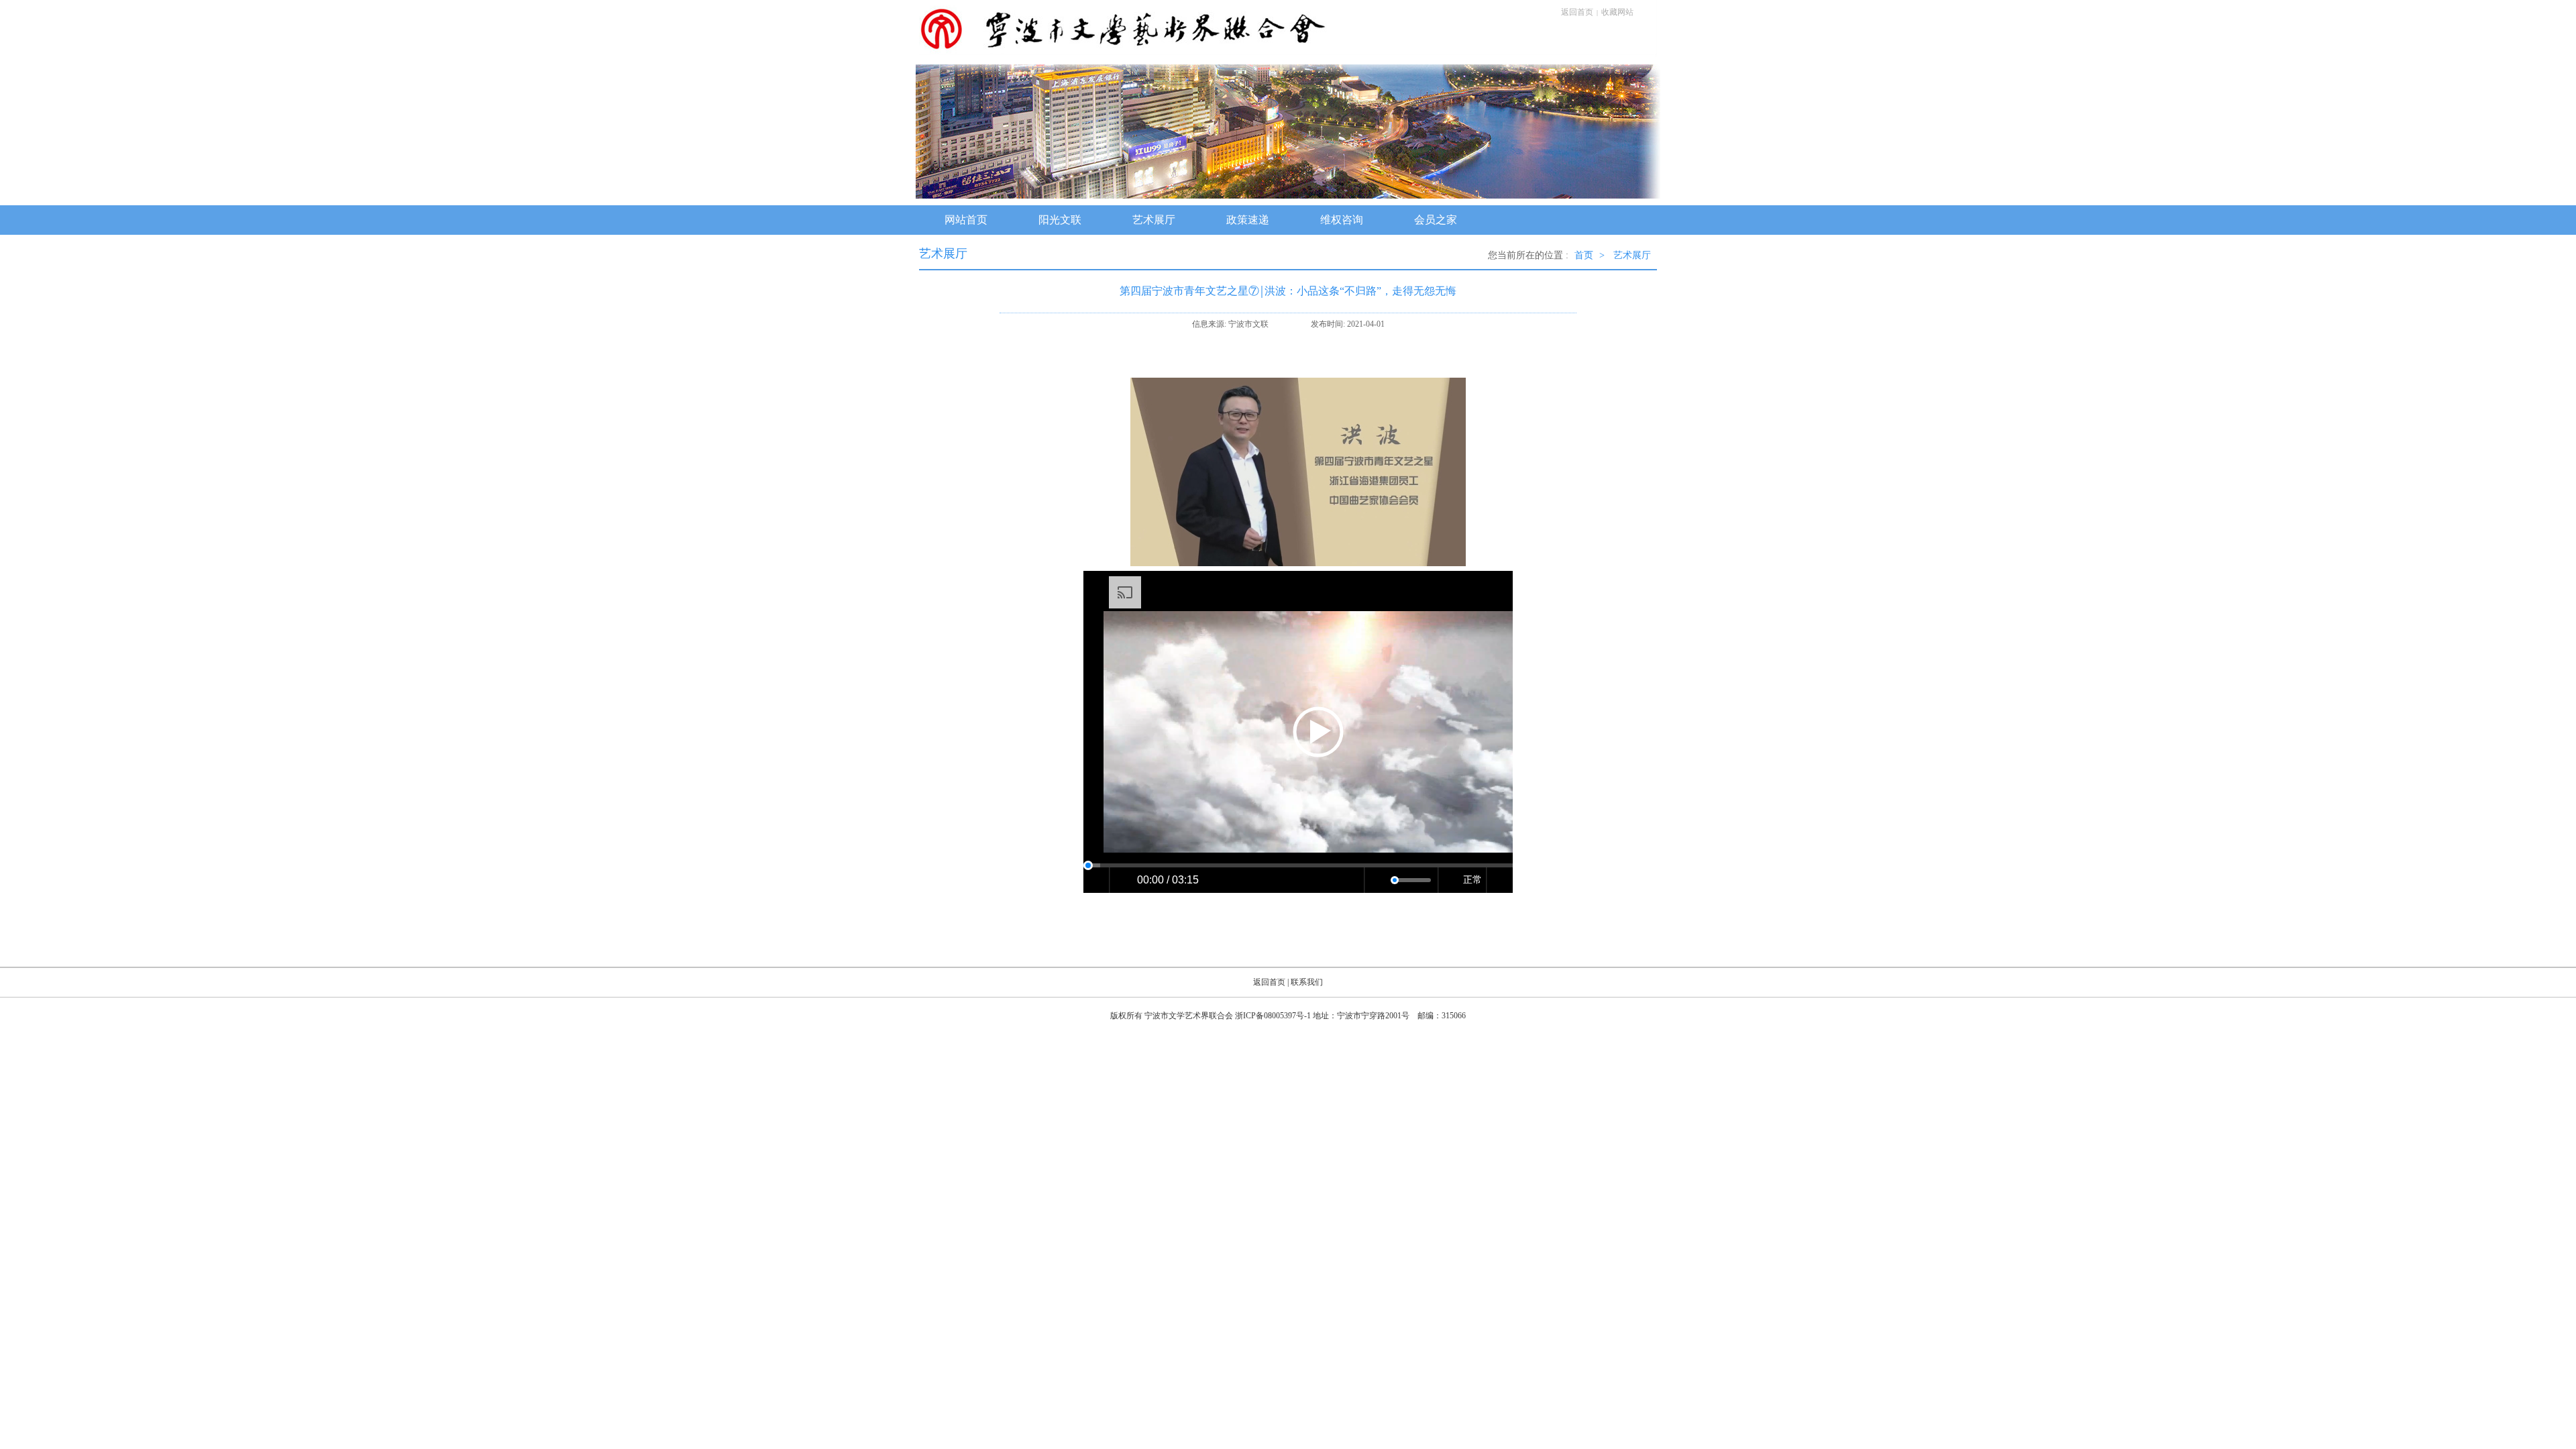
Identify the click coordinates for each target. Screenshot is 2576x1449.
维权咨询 (1342, 220)
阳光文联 (1060, 220)
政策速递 (1248, 220)
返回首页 (1577, 12)
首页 (1584, 255)
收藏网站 (1617, 12)
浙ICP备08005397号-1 (1273, 1016)
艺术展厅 (1154, 220)
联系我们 (1307, 982)
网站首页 (966, 220)
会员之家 (1436, 220)
